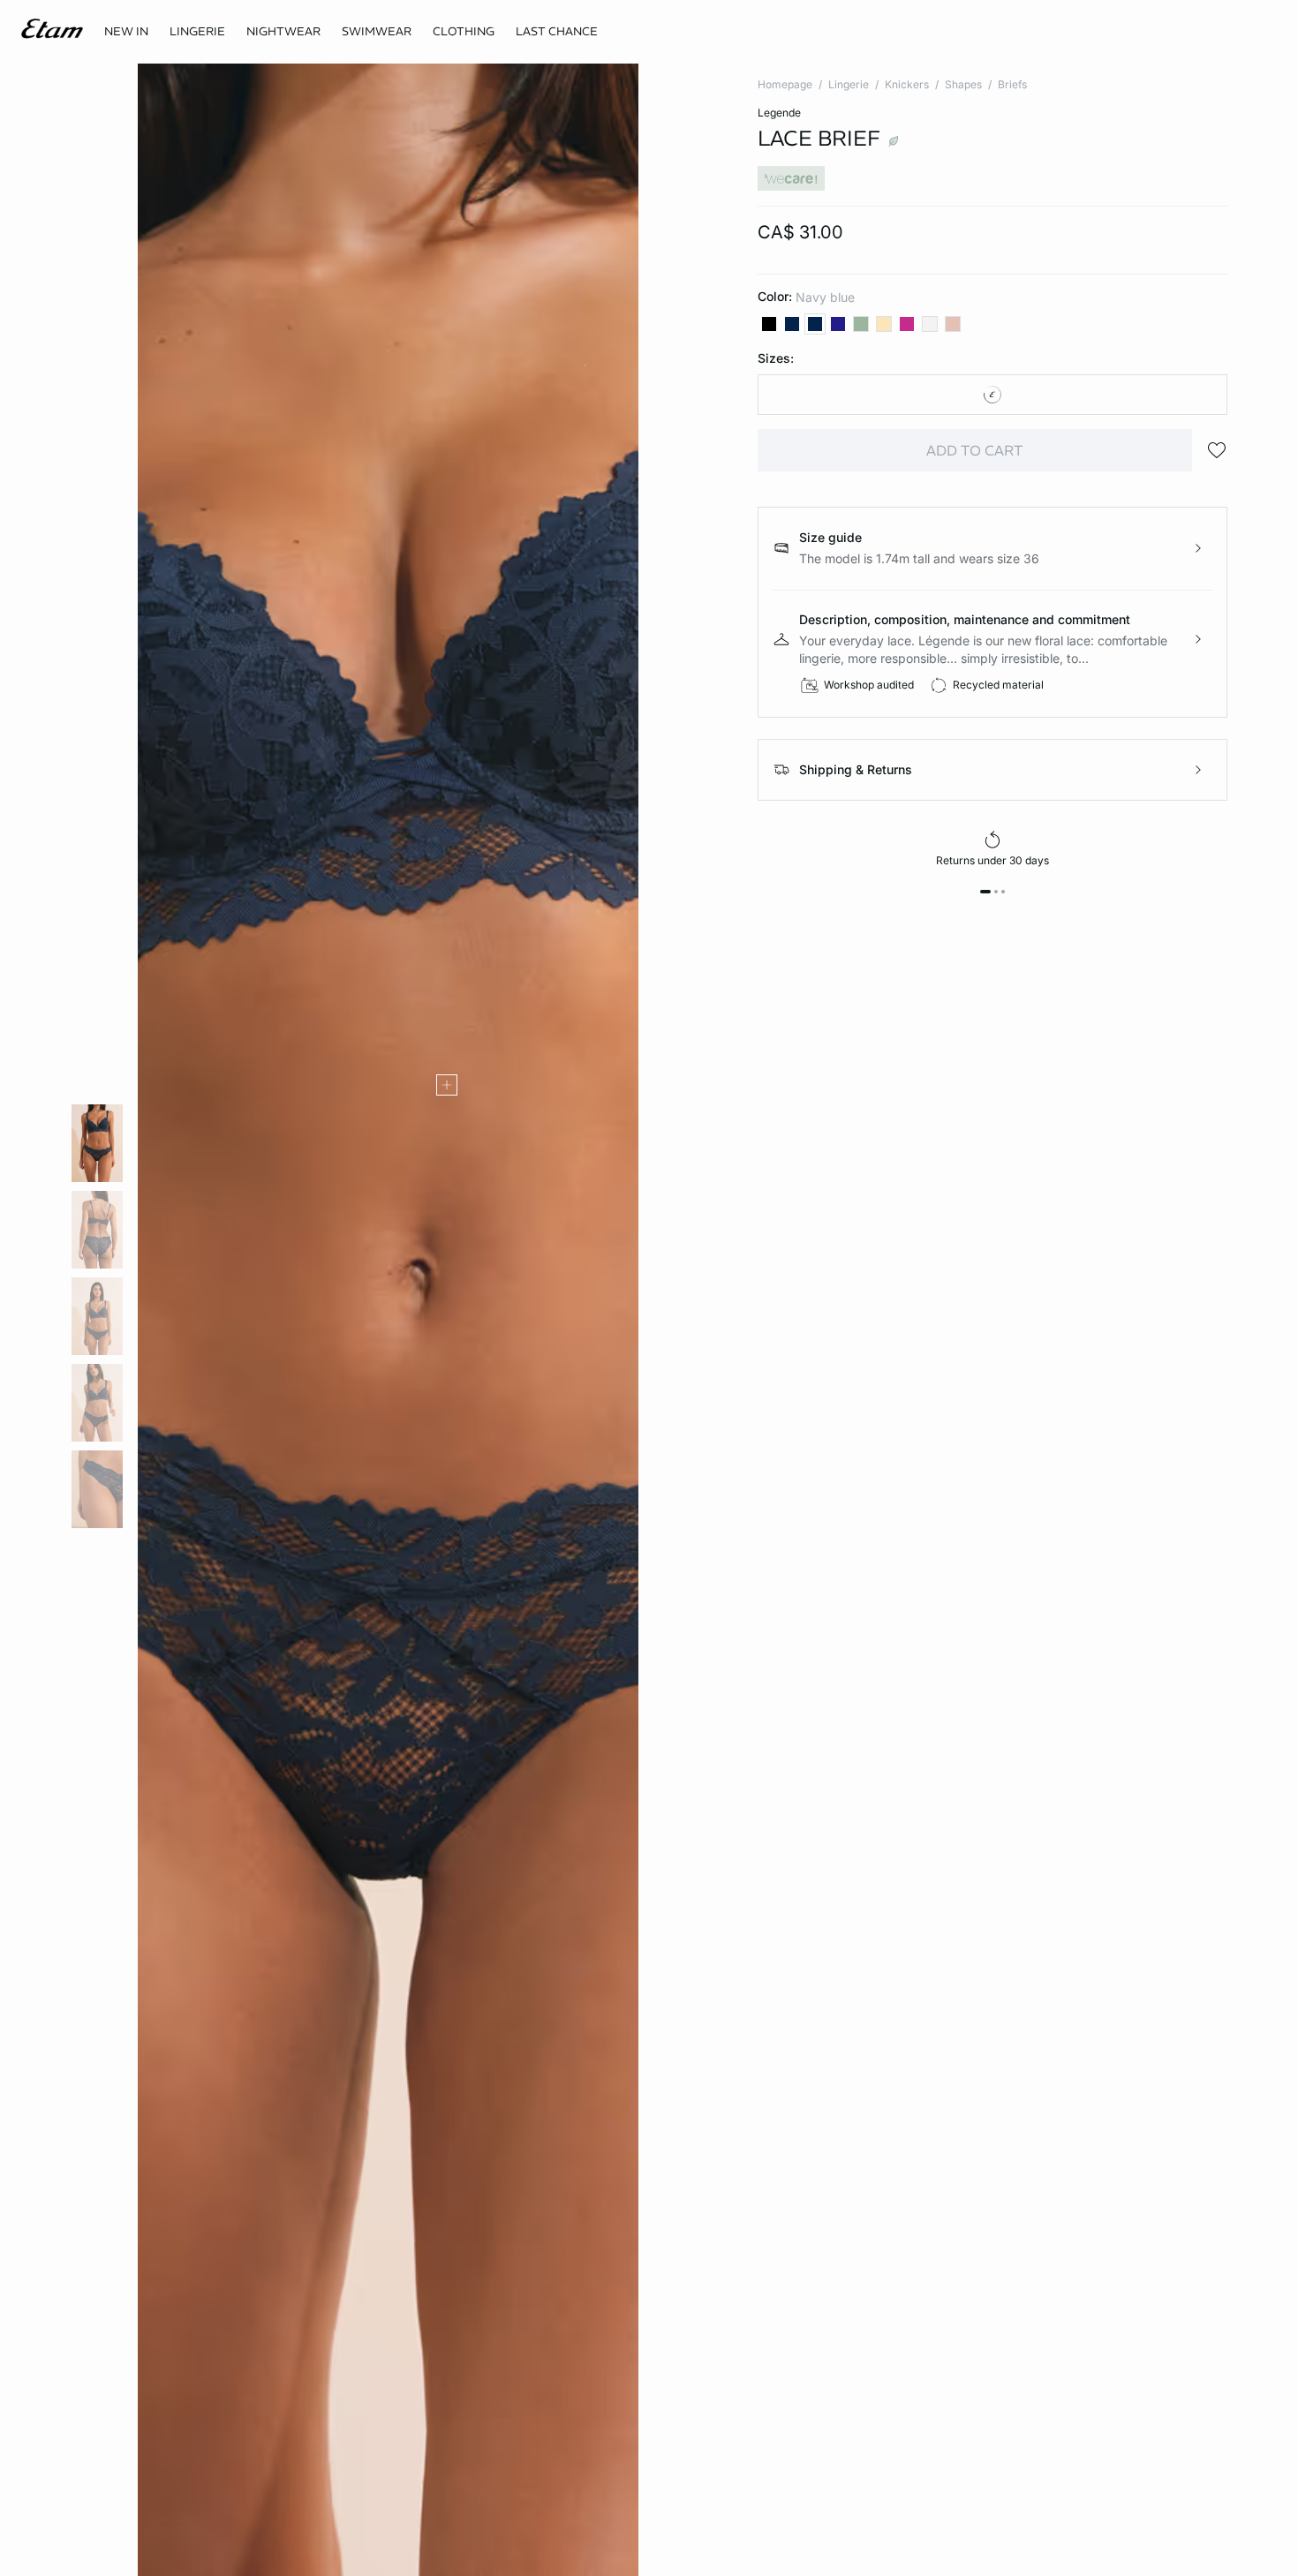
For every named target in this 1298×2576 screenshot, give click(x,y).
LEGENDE (779, 113)
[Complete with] (447, 1085)
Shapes (963, 84)
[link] (126, 32)
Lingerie (849, 84)
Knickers (907, 84)
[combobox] (992, 395)
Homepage (785, 84)
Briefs (1012, 84)
